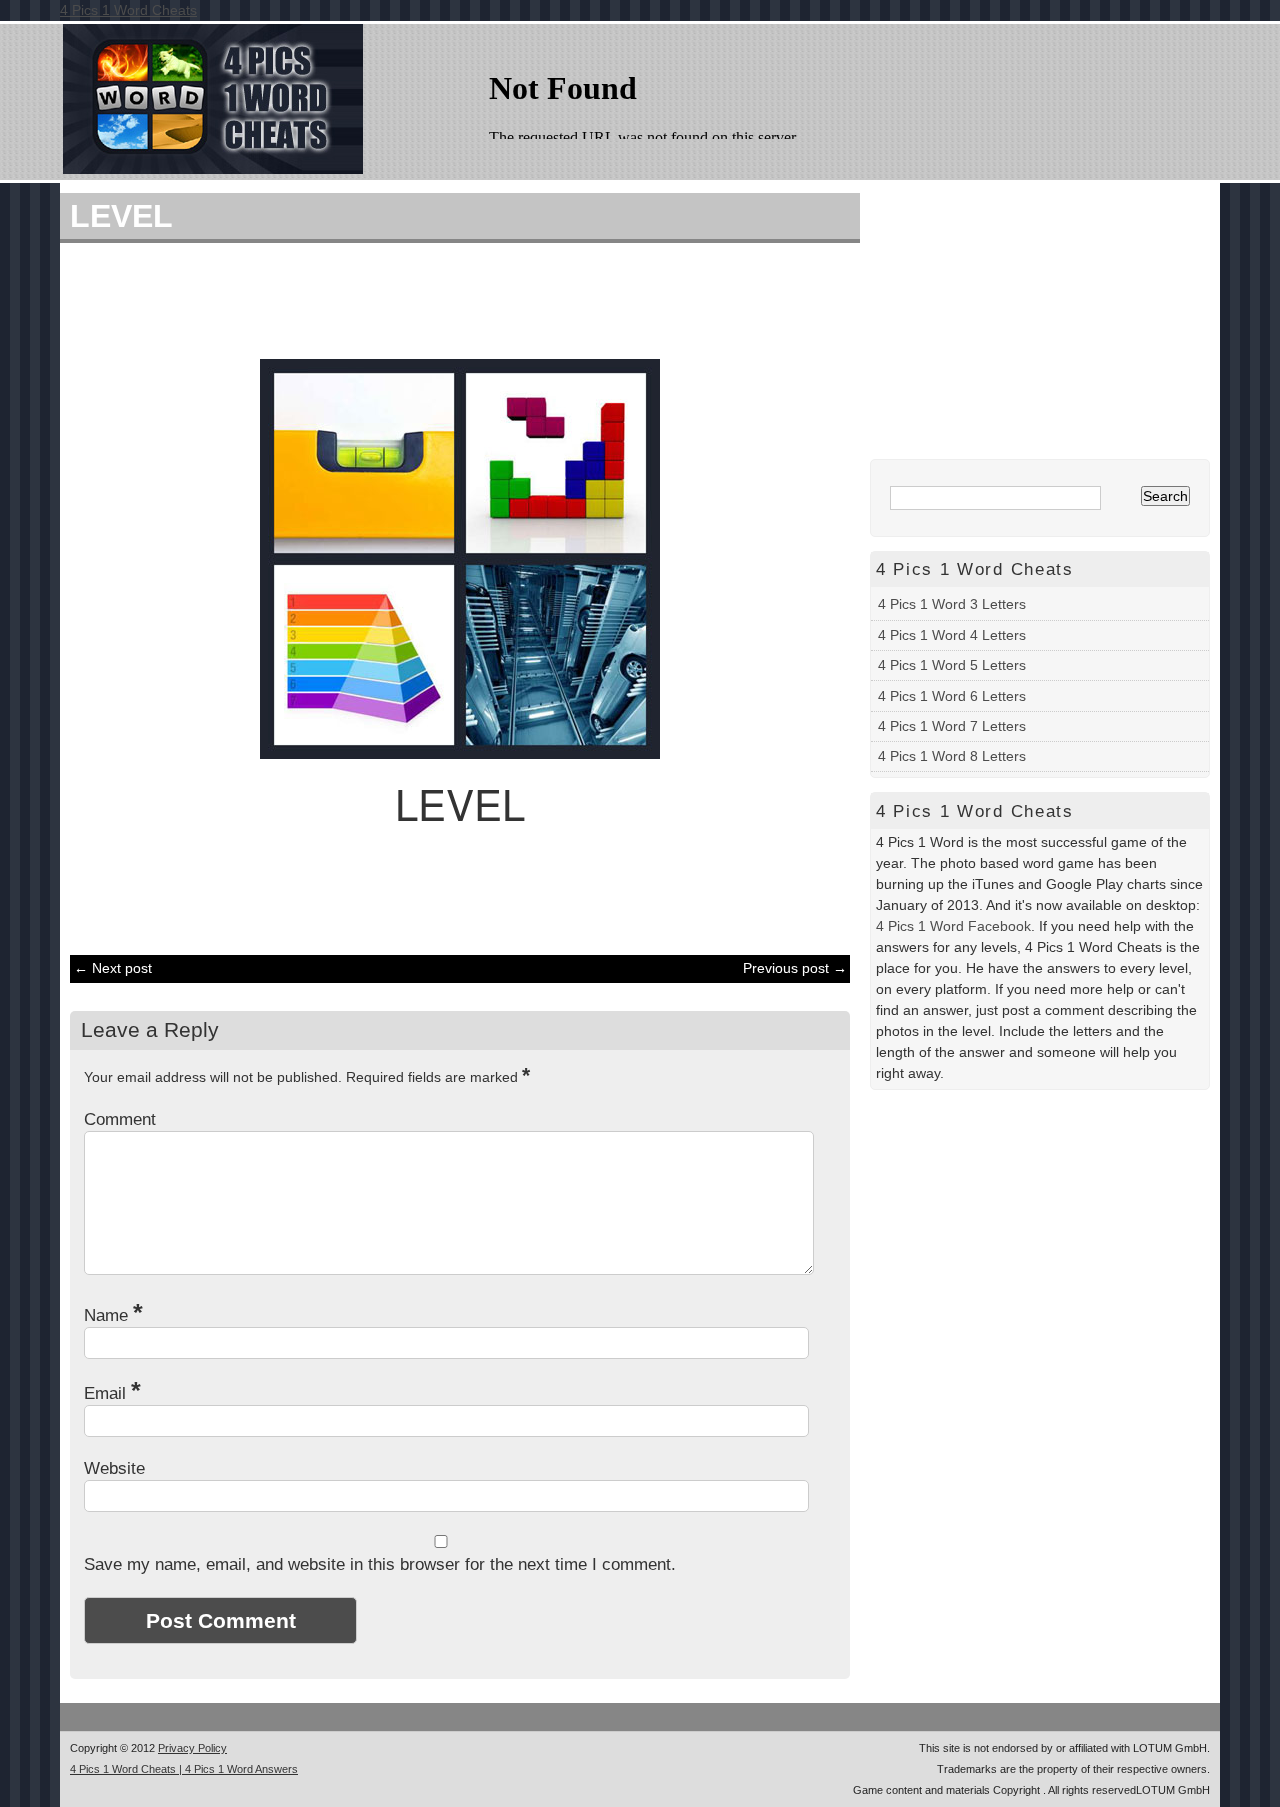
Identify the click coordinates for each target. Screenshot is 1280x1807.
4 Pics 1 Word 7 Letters (952, 726)
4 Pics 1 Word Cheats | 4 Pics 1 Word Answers (184, 1769)
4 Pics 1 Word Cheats (128, 10)
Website (114, 1468)
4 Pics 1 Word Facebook (953, 926)
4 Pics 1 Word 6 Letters (952, 696)
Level (121, 216)
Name (113, 1315)
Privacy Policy (192, 1748)
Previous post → (795, 968)
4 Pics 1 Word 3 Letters (952, 604)
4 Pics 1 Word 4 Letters (952, 635)
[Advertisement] (450, 298)
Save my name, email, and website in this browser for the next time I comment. (380, 1564)
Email (112, 1393)
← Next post (113, 968)
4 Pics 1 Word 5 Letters (952, 665)
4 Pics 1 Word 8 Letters (952, 756)
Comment (120, 1119)
